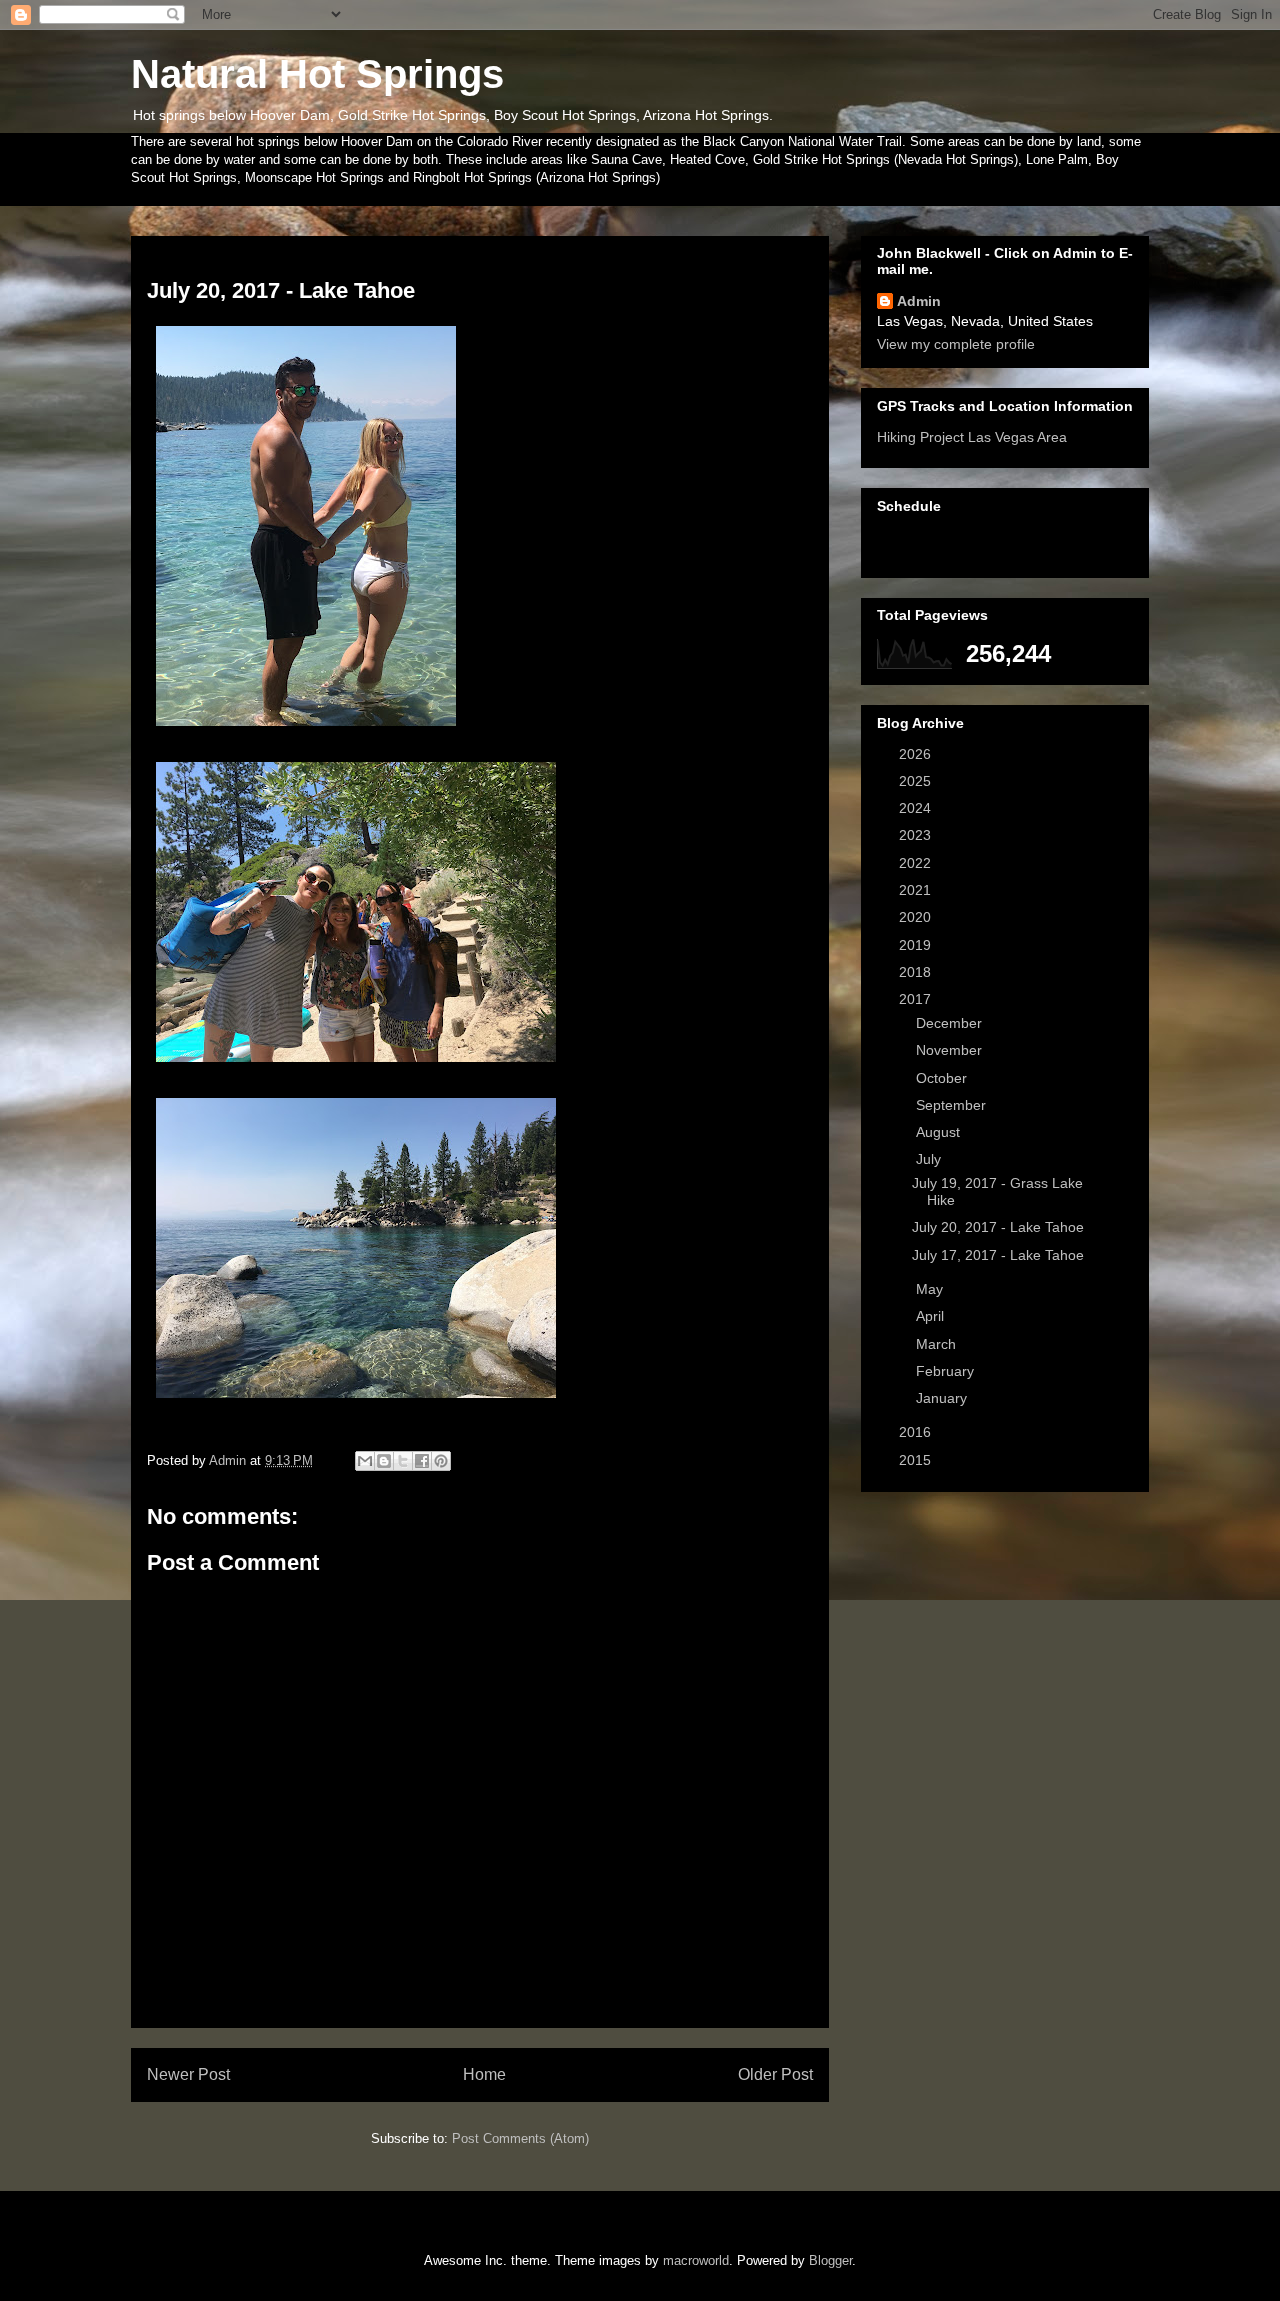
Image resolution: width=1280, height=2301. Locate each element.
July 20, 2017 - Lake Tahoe (998, 1227)
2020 (917, 917)
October (943, 1078)
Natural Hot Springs (317, 74)
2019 (917, 945)
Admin (919, 301)
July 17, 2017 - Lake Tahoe (998, 1255)
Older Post (775, 2074)
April (932, 1316)
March (938, 1344)
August (940, 1132)
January (943, 1398)
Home (484, 2074)
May (931, 1289)
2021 (917, 890)
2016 (917, 1432)
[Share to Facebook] (422, 1461)
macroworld (696, 2260)
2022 (917, 863)
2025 (917, 781)
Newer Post (188, 2074)
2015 (917, 1460)
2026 (917, 754)
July (930, 1159)
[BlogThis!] (384, 1461)
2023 (917, 835)
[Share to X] (403, 1461)
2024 (917, 808)
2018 (917, 972)
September (953, 1105)
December (951, 1023)
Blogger (830, 2260)
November (951, 1050)
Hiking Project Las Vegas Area (972, 437)
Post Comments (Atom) (520, 2138)
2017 (917, 999)
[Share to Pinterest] (441, 1461)
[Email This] (365, 1461)
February (947, 1371)
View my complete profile (956, 344)
